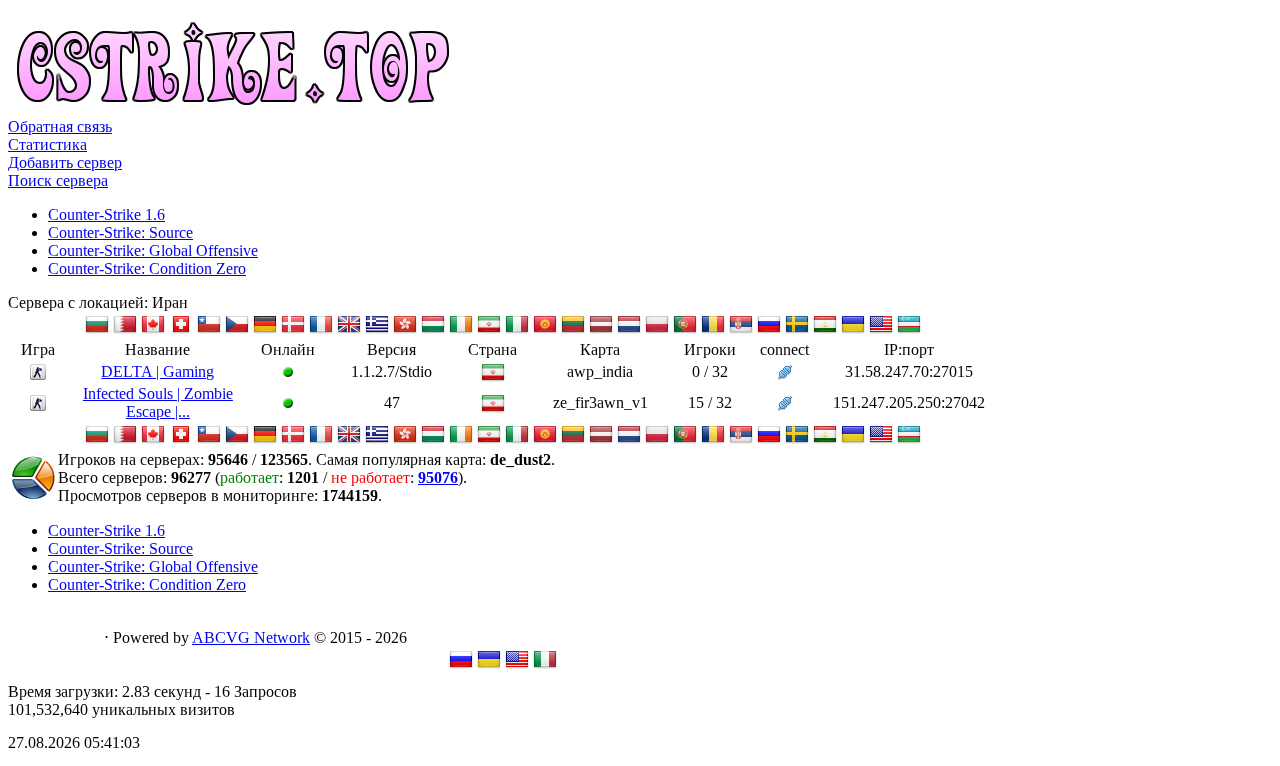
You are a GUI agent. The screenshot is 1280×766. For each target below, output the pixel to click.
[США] (881, 330)
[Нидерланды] (629, 330)
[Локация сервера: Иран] (493, 378)
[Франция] (321, 330)
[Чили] (209, 330)
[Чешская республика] (237, 330)
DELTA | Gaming (157, 371)
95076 (438, 477)
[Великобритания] (349, 330)
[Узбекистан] (909, 330)
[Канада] (153, 330)
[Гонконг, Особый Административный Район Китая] (405, 330)
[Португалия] (685, 330)
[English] (517, 665)
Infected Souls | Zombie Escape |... (158, 402)
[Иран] (489, 330)
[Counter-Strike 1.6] (38, 374)
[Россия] (769, 330)
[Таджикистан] (825, 330)
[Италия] (517, 330)
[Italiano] (545, 665)
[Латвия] (601, 330)
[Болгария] (97, 330)
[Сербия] (741, 330)
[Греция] (377, 330)
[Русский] (461, 665)
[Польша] (657, 330)
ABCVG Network (251, 637)
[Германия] (265, 330)
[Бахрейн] (125, 330)
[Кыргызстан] (545, 330)
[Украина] (853, 330)
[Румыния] (713, 330)
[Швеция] (797, 330)
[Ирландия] (461, 330)
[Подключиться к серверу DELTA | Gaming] (785, 374)
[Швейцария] (181, 330)
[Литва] (573, 330)
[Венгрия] (433, 330)
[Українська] (489, 665)
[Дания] (293, 330)
